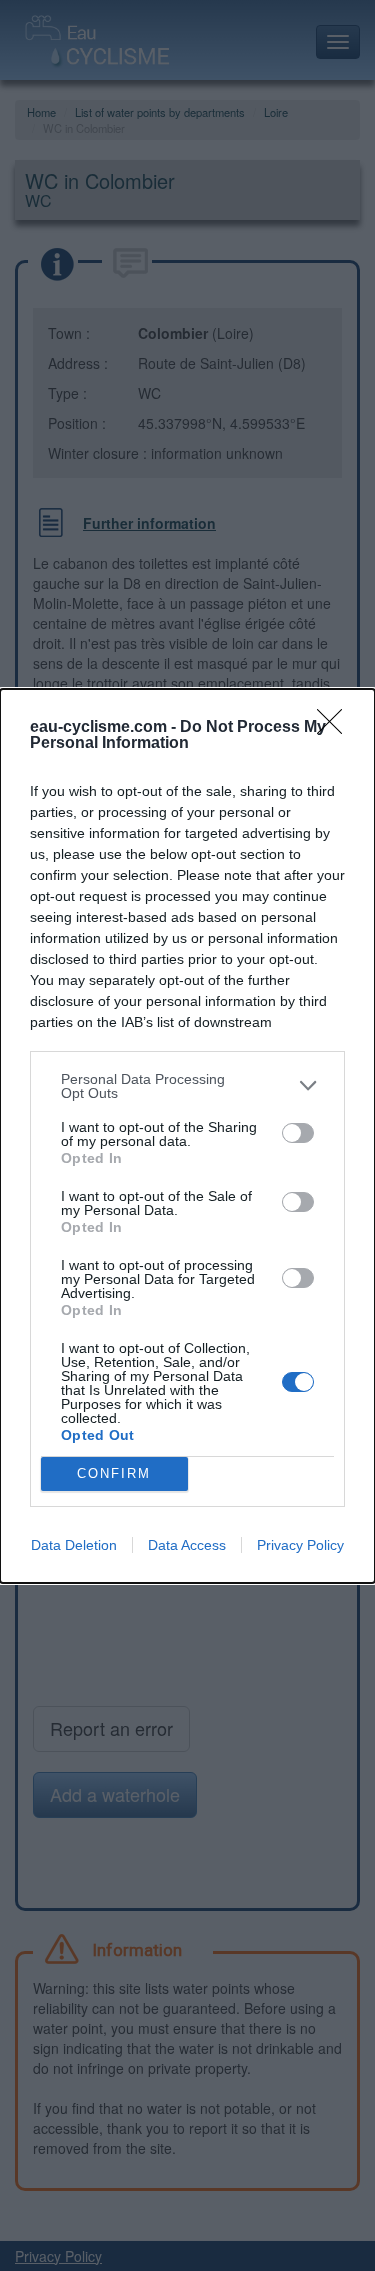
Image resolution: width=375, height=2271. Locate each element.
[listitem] (187, 1086)
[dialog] (187, 1136)
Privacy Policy (300, 1545)
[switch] (298, 1133)
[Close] (336, 728)
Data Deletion (74, 1545)
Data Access (187, 1545)
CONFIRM (114, 1473)
